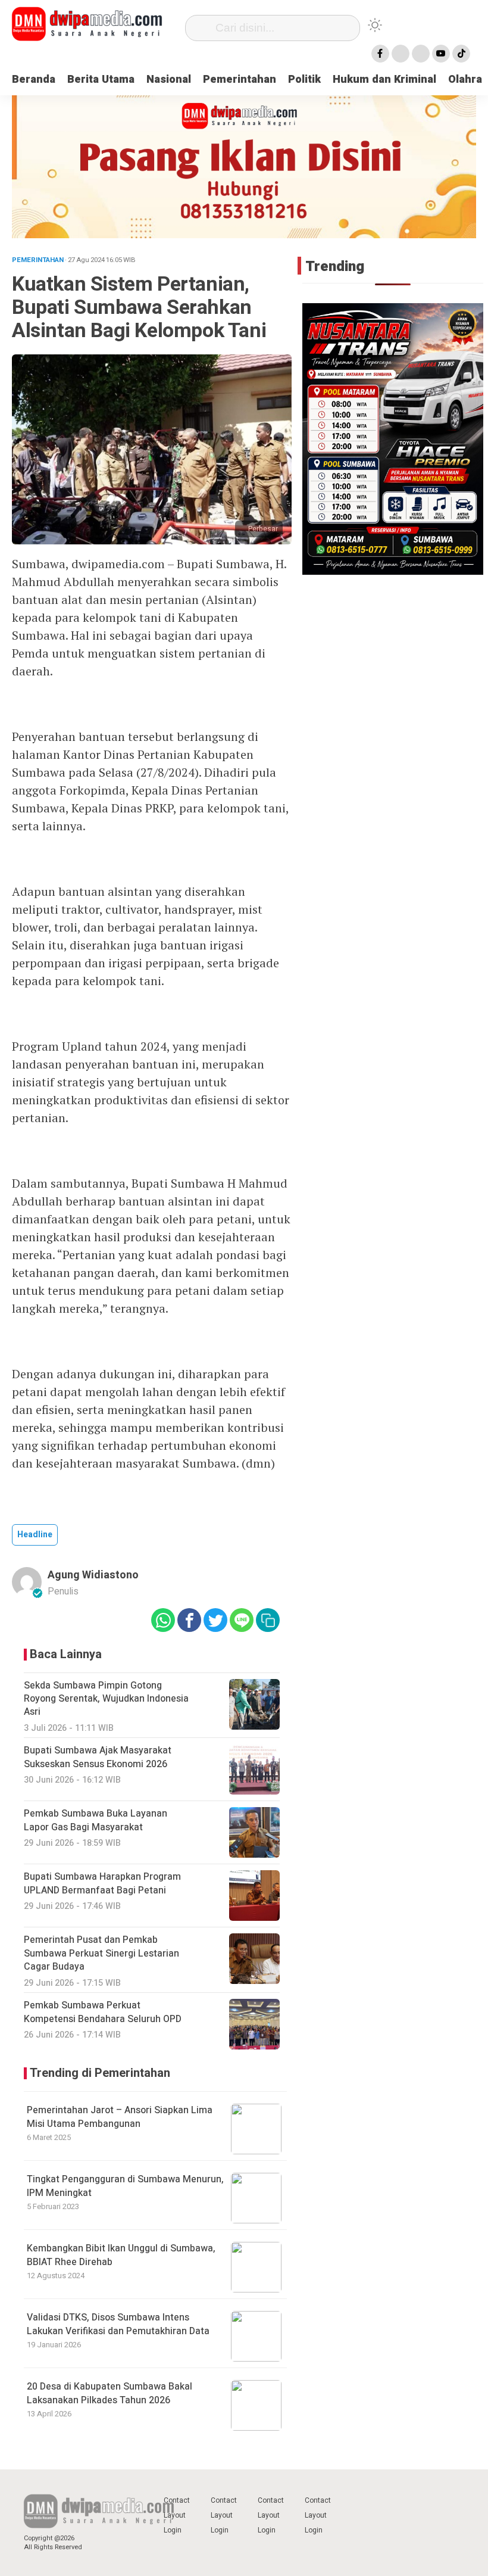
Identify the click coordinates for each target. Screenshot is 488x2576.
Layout (175, 2515)
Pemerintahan (240, 80)
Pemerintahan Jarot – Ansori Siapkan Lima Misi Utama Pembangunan (120, 2117)
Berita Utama (101, 80)
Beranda (34, 80)
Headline (35, 1535)
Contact (177, 2500)
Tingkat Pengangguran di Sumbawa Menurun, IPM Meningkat (125, 2186)
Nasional (169, 80)
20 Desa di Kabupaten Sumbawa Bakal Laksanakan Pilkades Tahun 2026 (110, 2393)
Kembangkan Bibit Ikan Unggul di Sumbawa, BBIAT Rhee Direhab (121, 2255)
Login (173, 2530)
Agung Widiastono (93, 1575)
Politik (304, 80)
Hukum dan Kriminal (384, 80)
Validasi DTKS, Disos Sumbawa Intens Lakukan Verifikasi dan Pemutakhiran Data (118, 2324)
